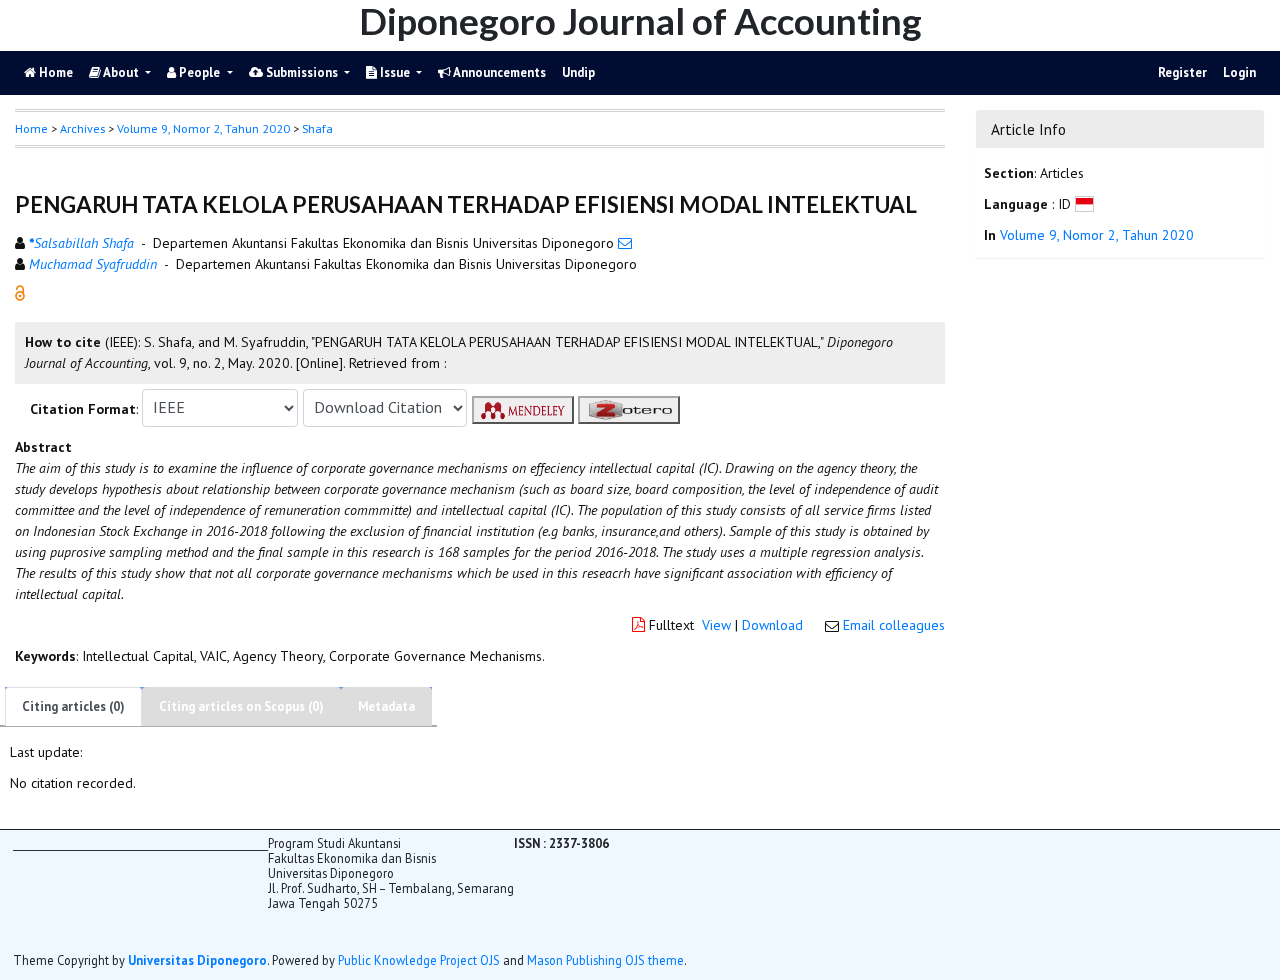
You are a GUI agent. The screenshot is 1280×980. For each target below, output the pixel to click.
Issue (395, 72)
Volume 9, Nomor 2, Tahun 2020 (203, 128)
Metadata (386, 706)
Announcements (498, 72)
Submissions (302, 72)
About (121, 72)
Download (772, 625)
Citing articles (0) (73, 706)
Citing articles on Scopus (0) (241, 706)
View (716, 625)
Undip (578, 72)
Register (1182, 72)
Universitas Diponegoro (197, 960)
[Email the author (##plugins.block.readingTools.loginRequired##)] (625, 243)
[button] (20, 291)
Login (1239, 72)
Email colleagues (894, 625)
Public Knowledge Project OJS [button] (419, 960)
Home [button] (31, 128)
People (199, 72)
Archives (82, 128)
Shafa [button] (317, 128)
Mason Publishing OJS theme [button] (605, 960)
